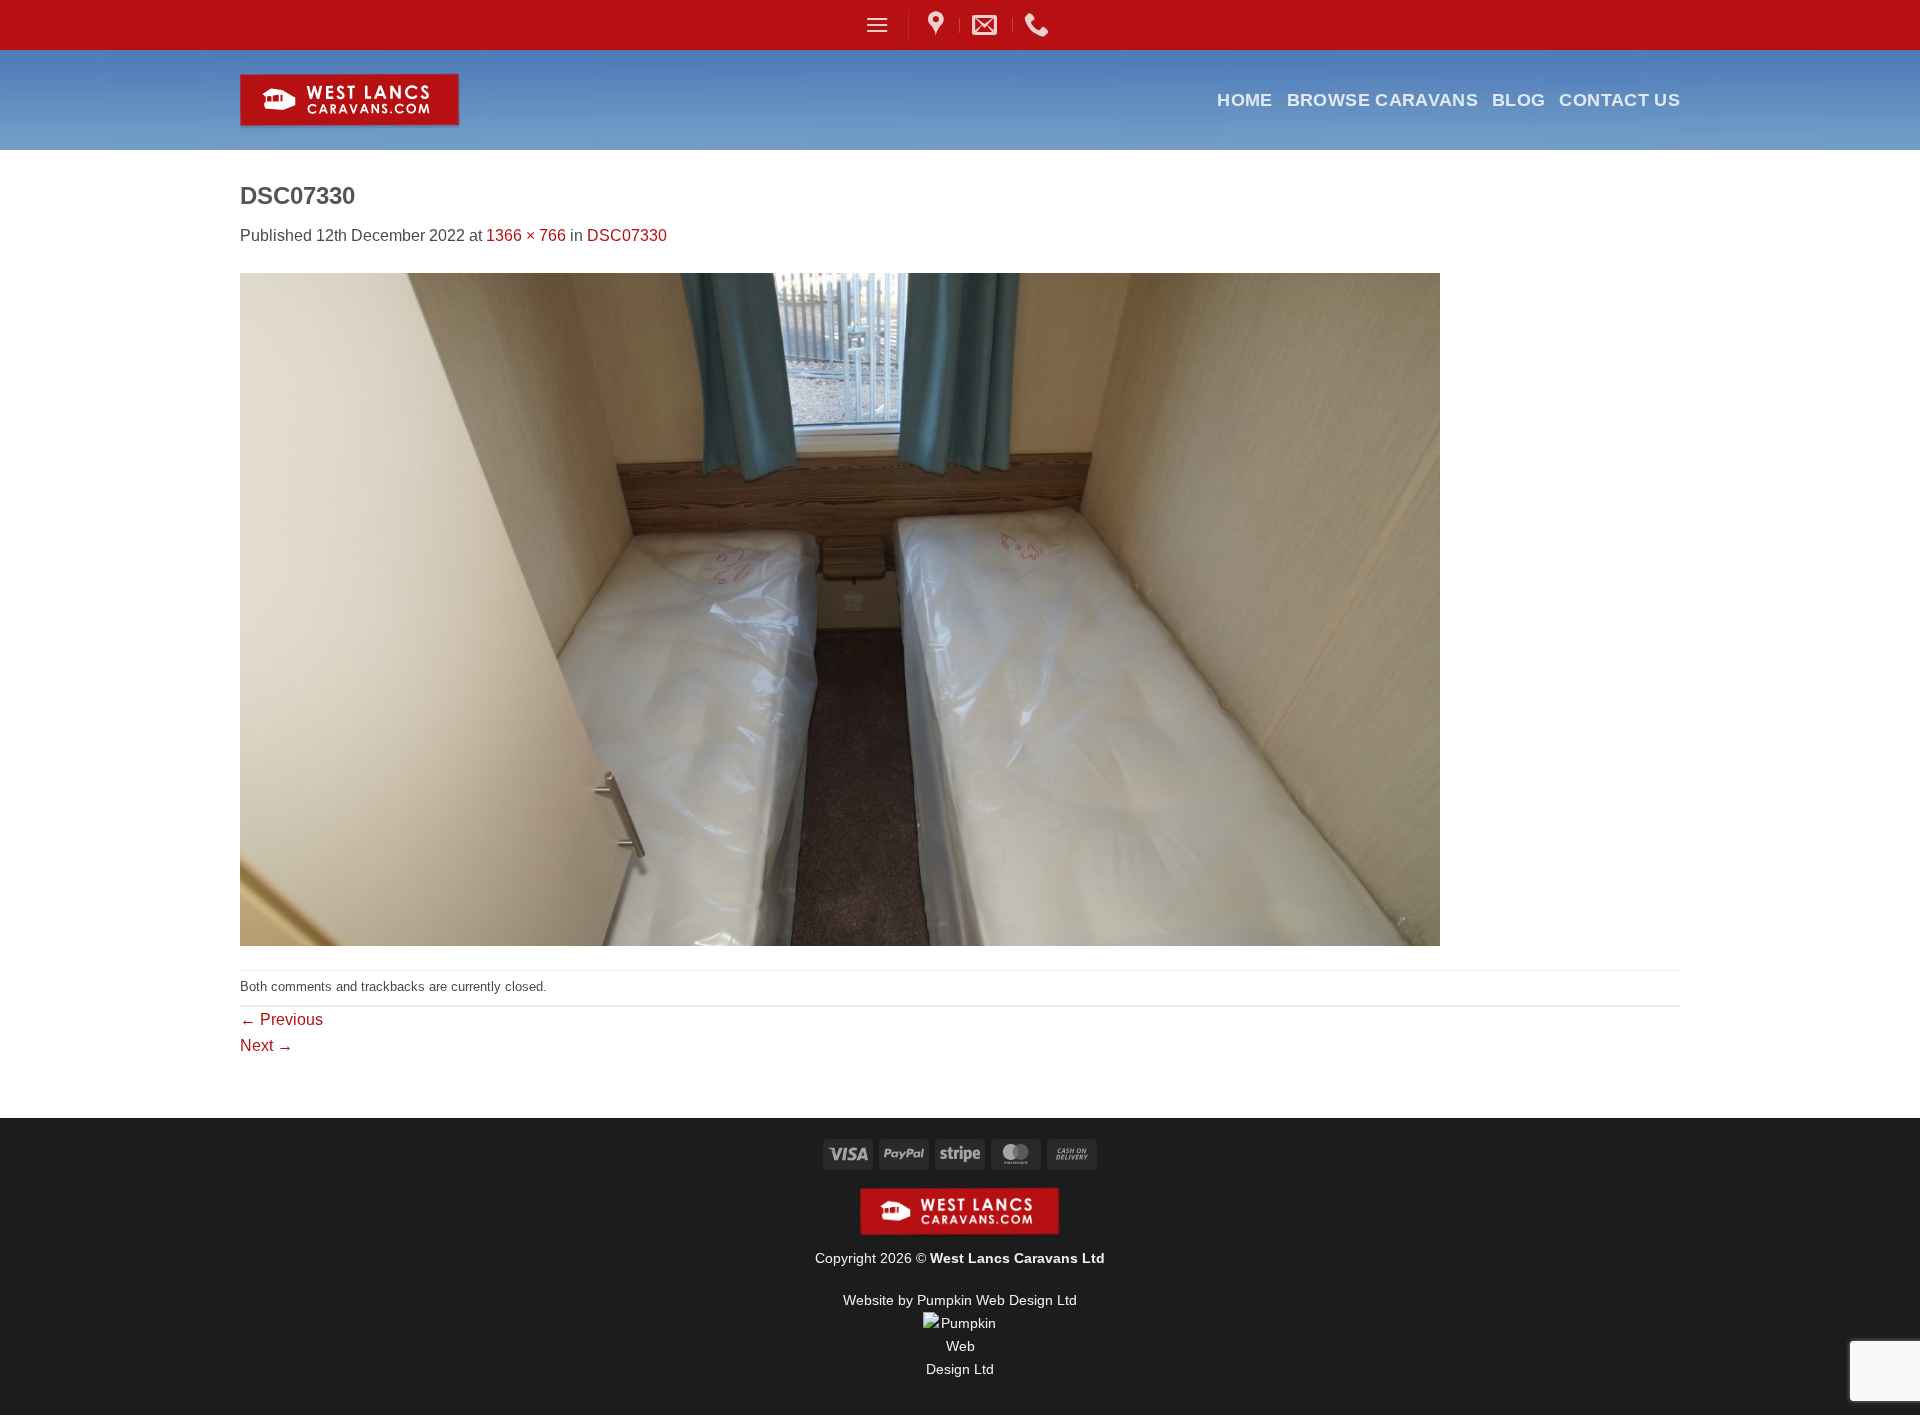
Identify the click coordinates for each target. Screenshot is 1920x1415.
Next (266, 1045)
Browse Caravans (1382, 100)
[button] (877, 24)
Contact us (1619, 100)
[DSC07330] (840, 607)
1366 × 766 (526, 235)
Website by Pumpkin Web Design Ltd (960, 1300)
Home (1244, 100)
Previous (281, 1019)
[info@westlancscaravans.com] (987, 25)
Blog (1518, 100)
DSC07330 (627, 235)
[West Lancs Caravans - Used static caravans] (398, 100)
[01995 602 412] (1039, 25)
